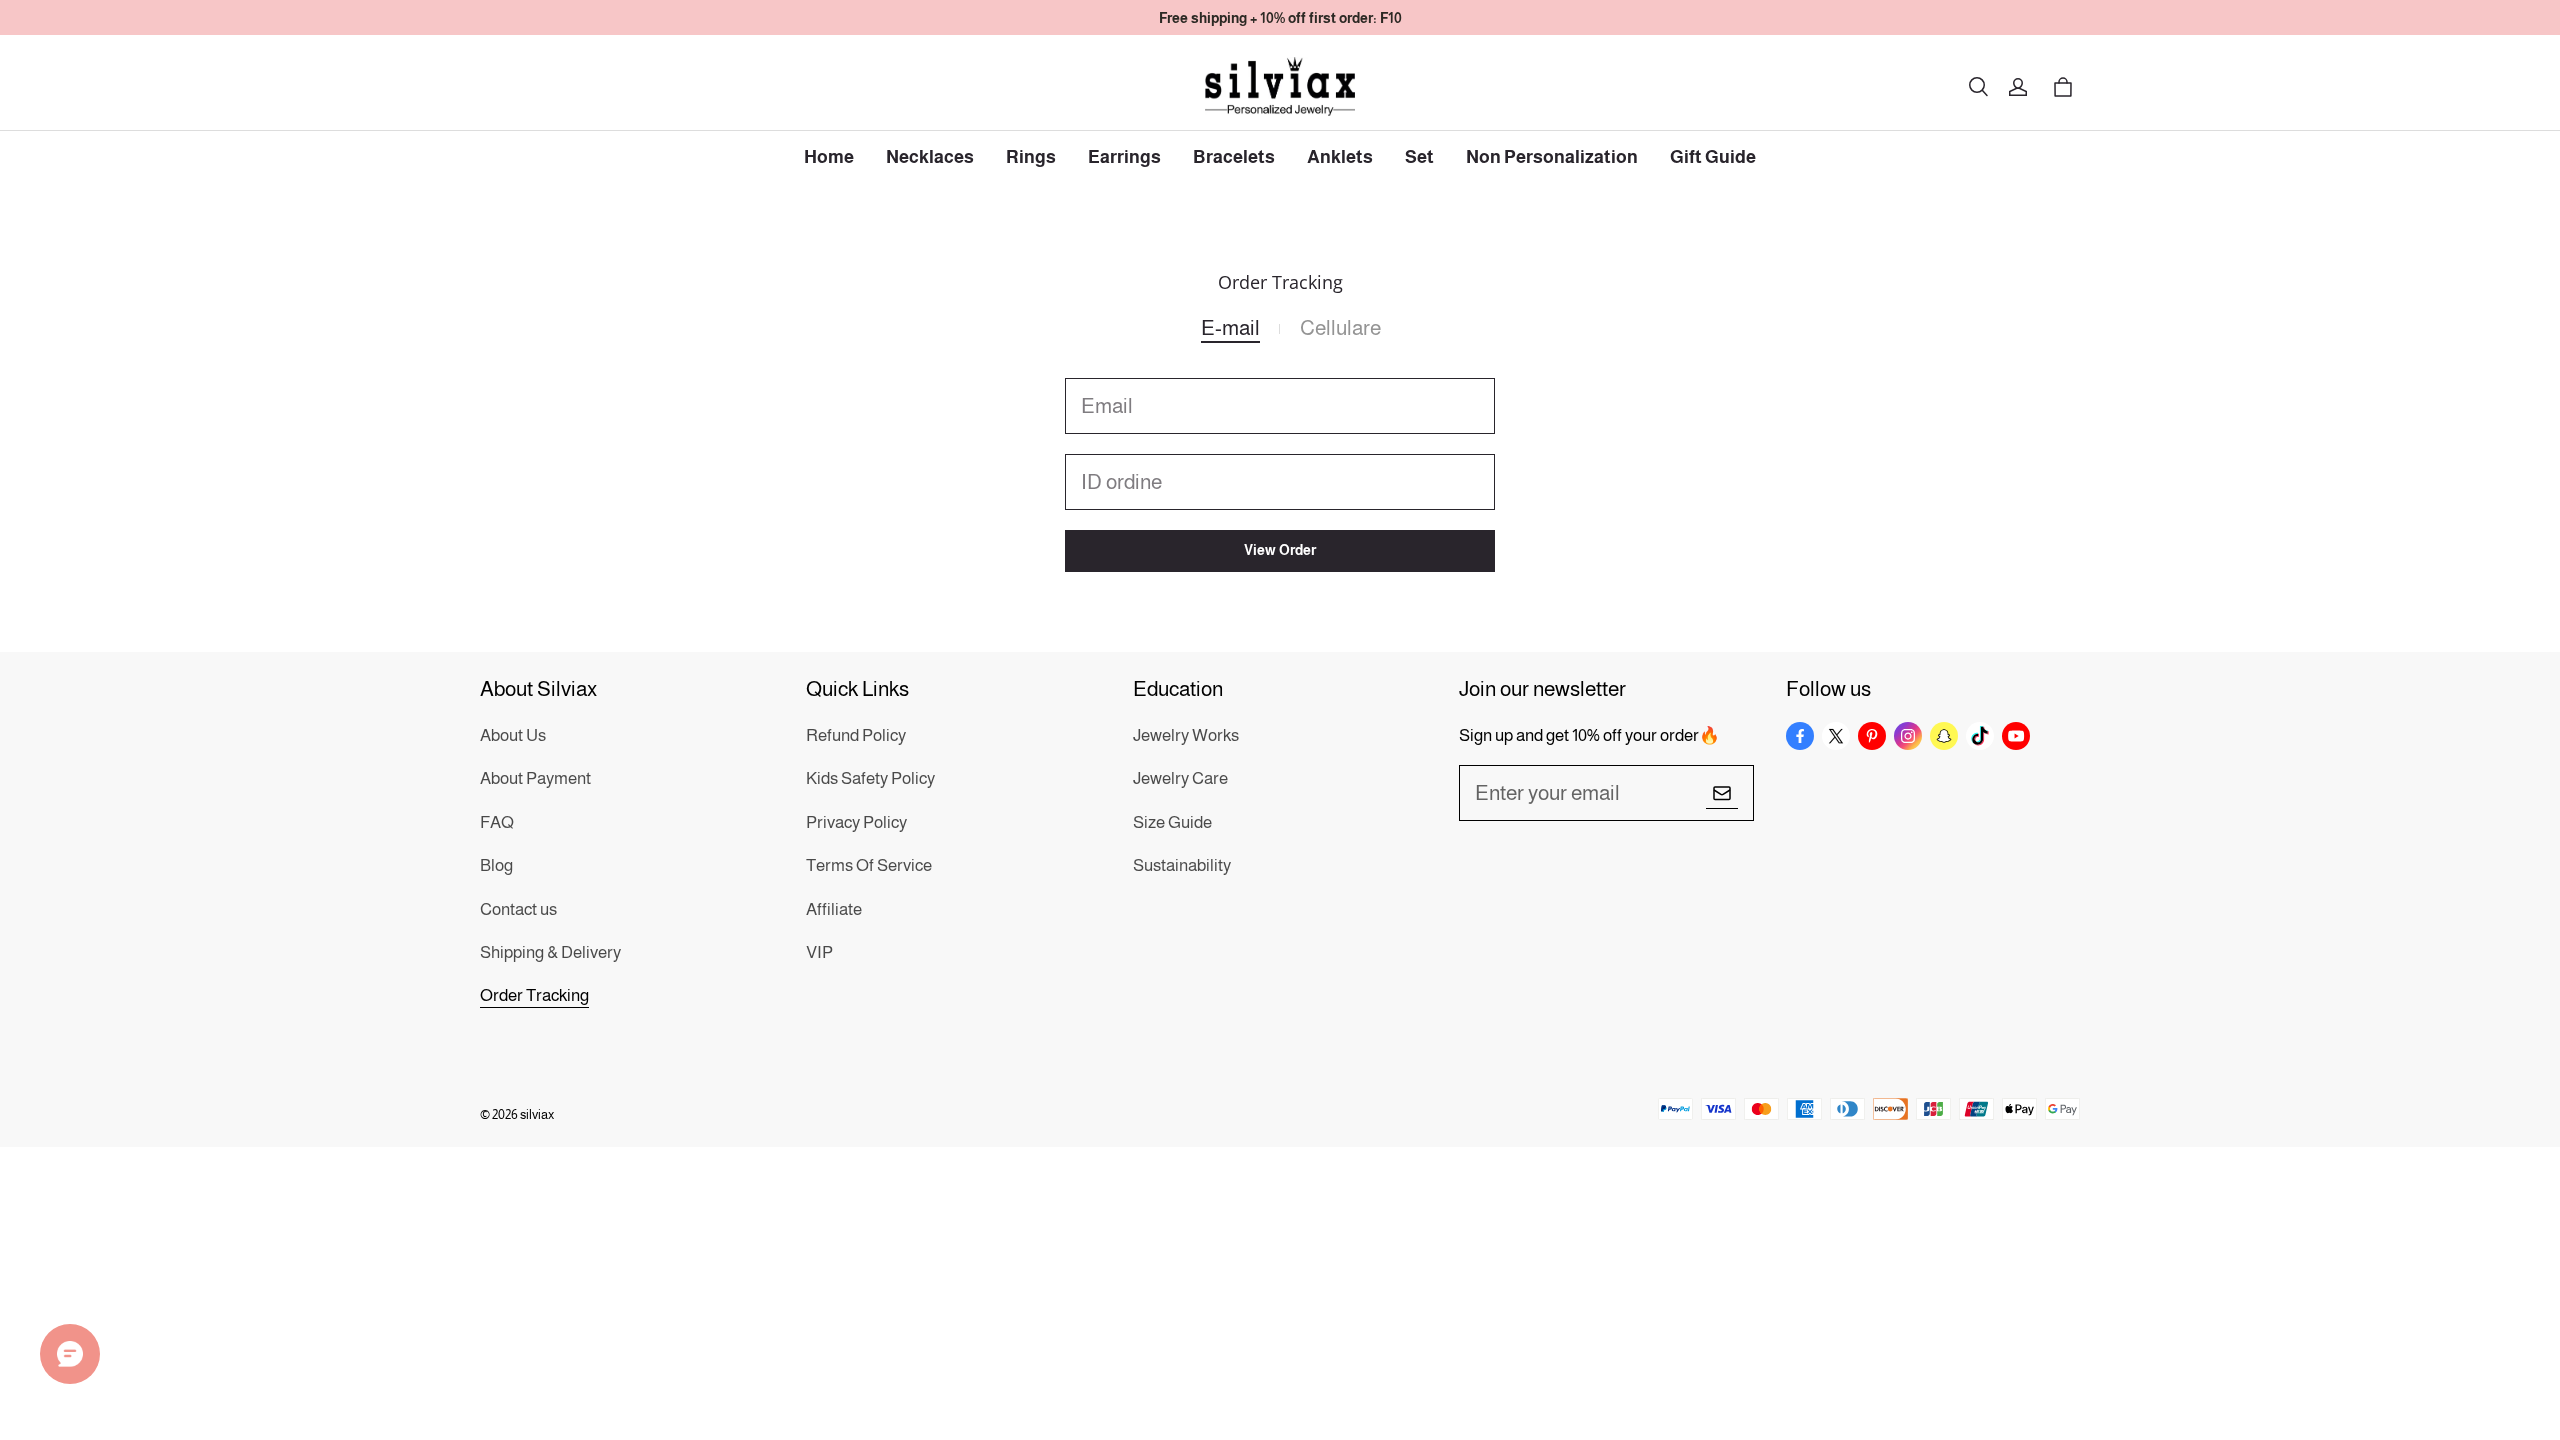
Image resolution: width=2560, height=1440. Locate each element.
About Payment (535, 778)
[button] (1978, 87)
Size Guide (1172, 822)
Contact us (518, 909)
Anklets (1340, 157)
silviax (537, 1114)
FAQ (497, 822)
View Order (1280, 550)
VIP (819, 952)
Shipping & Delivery (550, 952)
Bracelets (1234, 157)
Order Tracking (534, 995)
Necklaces (930, 157)
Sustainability (1182, 865)
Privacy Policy (856, 822)
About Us (513, 735)
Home (829, 157)
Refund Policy (856, 735)
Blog (496, 865)
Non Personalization (1552, 157)
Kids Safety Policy (870, 778)
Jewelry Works (1186, 735)
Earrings (1124, 157)
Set (1419, 157)
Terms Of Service (869, 865)
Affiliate (834, 909)
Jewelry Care (1180, 778)
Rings (1031, 157)
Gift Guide (1713, 157)
